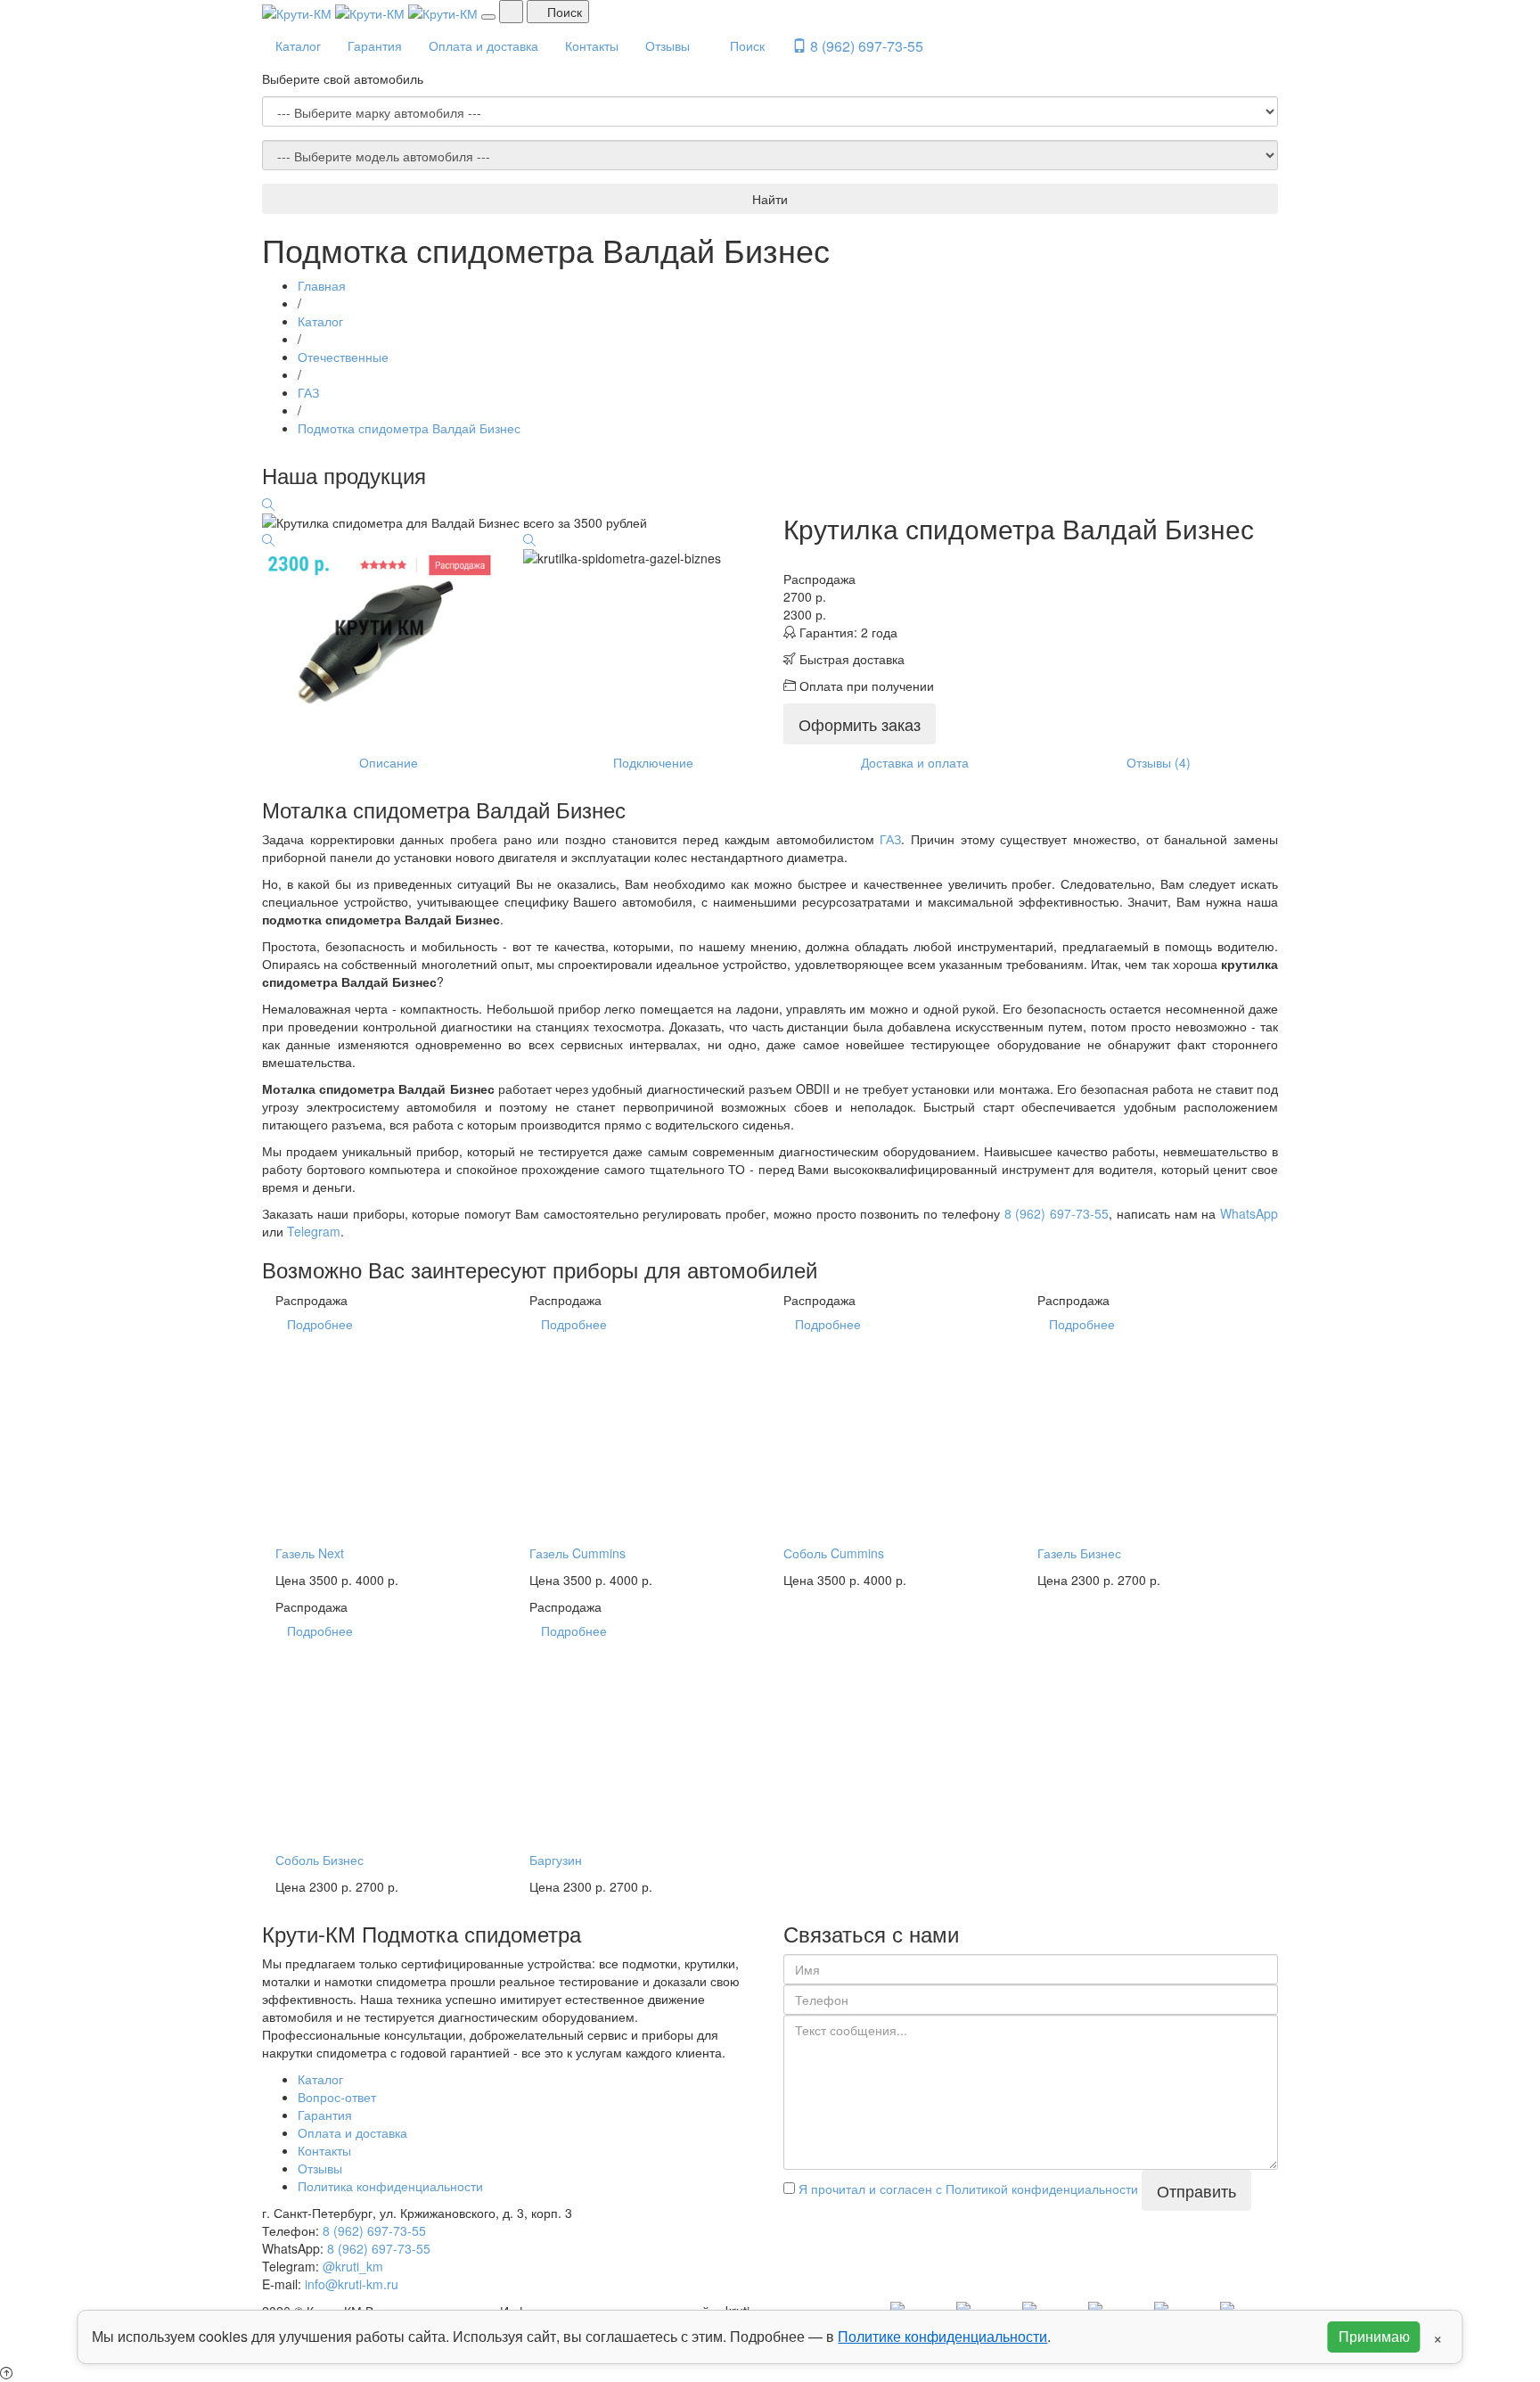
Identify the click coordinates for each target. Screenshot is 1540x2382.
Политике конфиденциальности (942, 2336)
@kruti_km (353, 2266)
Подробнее (320, 1324)
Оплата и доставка (483, 45)
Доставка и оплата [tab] (915, 762)
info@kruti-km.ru (352, 2284)
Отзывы (668, 45)
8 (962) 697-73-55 (865, 46)
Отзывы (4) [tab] (1159, 762)
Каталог (298, 45)
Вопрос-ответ (337, 2097)
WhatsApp (1249, 1213)
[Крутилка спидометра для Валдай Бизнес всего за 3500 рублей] (268, 505)
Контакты (592, 45)
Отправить (1196, 2190)
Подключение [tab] (653, 762)
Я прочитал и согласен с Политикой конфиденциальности (967, 2189)
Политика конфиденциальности (390, 2186)
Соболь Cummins (834, 1553)
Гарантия (375, 45)
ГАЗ (890, 839)
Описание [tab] (389, 762)
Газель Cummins (577, 1553)
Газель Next (310, 1553)
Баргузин (556, 1860)
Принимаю (1374, 2336)
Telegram (314, 1231)
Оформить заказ (860, 724)
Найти (770, 199)
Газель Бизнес (1079, 1553)
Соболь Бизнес (319, 1860)
